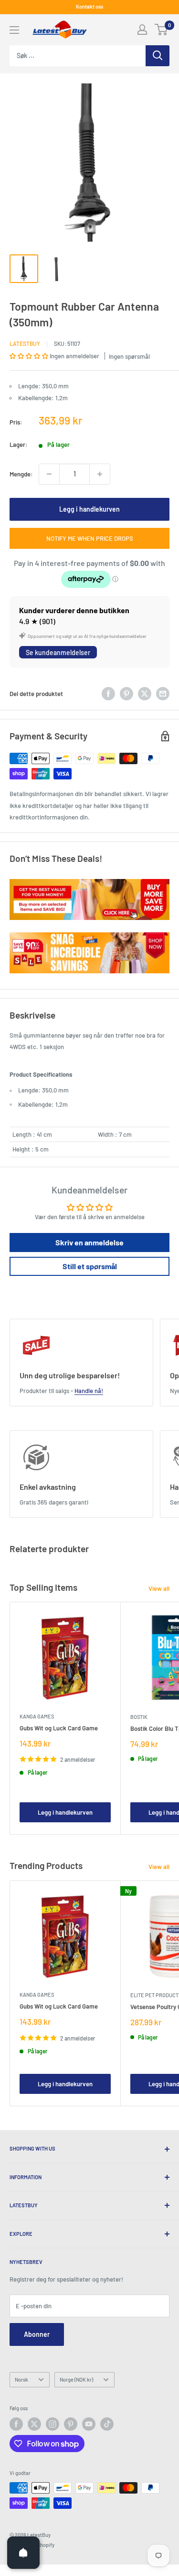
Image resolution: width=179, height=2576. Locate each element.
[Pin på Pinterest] (126, 694)
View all (159, 1588)
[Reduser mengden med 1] (49, 474)
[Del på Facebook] (108, 694)
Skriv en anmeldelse (89, 1242)
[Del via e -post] (163, 694)
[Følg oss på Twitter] (34, 2424)
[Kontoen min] (142, 30)
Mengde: (21, 474)
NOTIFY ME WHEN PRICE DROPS (90, 538)
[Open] (23, 2553)
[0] (162, 30)
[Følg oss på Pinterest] (71, 2424)
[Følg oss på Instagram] (53, 2424)
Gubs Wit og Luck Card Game (59, 1728)
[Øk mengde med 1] (100, 474)
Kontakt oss (89, 6)
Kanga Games (37, 1716)
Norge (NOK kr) (76, 2379)
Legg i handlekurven (89, 509)
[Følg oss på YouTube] (89, 2424)
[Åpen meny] (14, 30)
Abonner (37, 2334)
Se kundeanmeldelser (58, 652)
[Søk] (158, 56)
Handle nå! (89, 1391)
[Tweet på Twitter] (145, 694)
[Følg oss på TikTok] (107, 2424)
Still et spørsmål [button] (90, 1266)
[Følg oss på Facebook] (16, 2424)
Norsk (21, 2379)
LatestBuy (25, 343)
